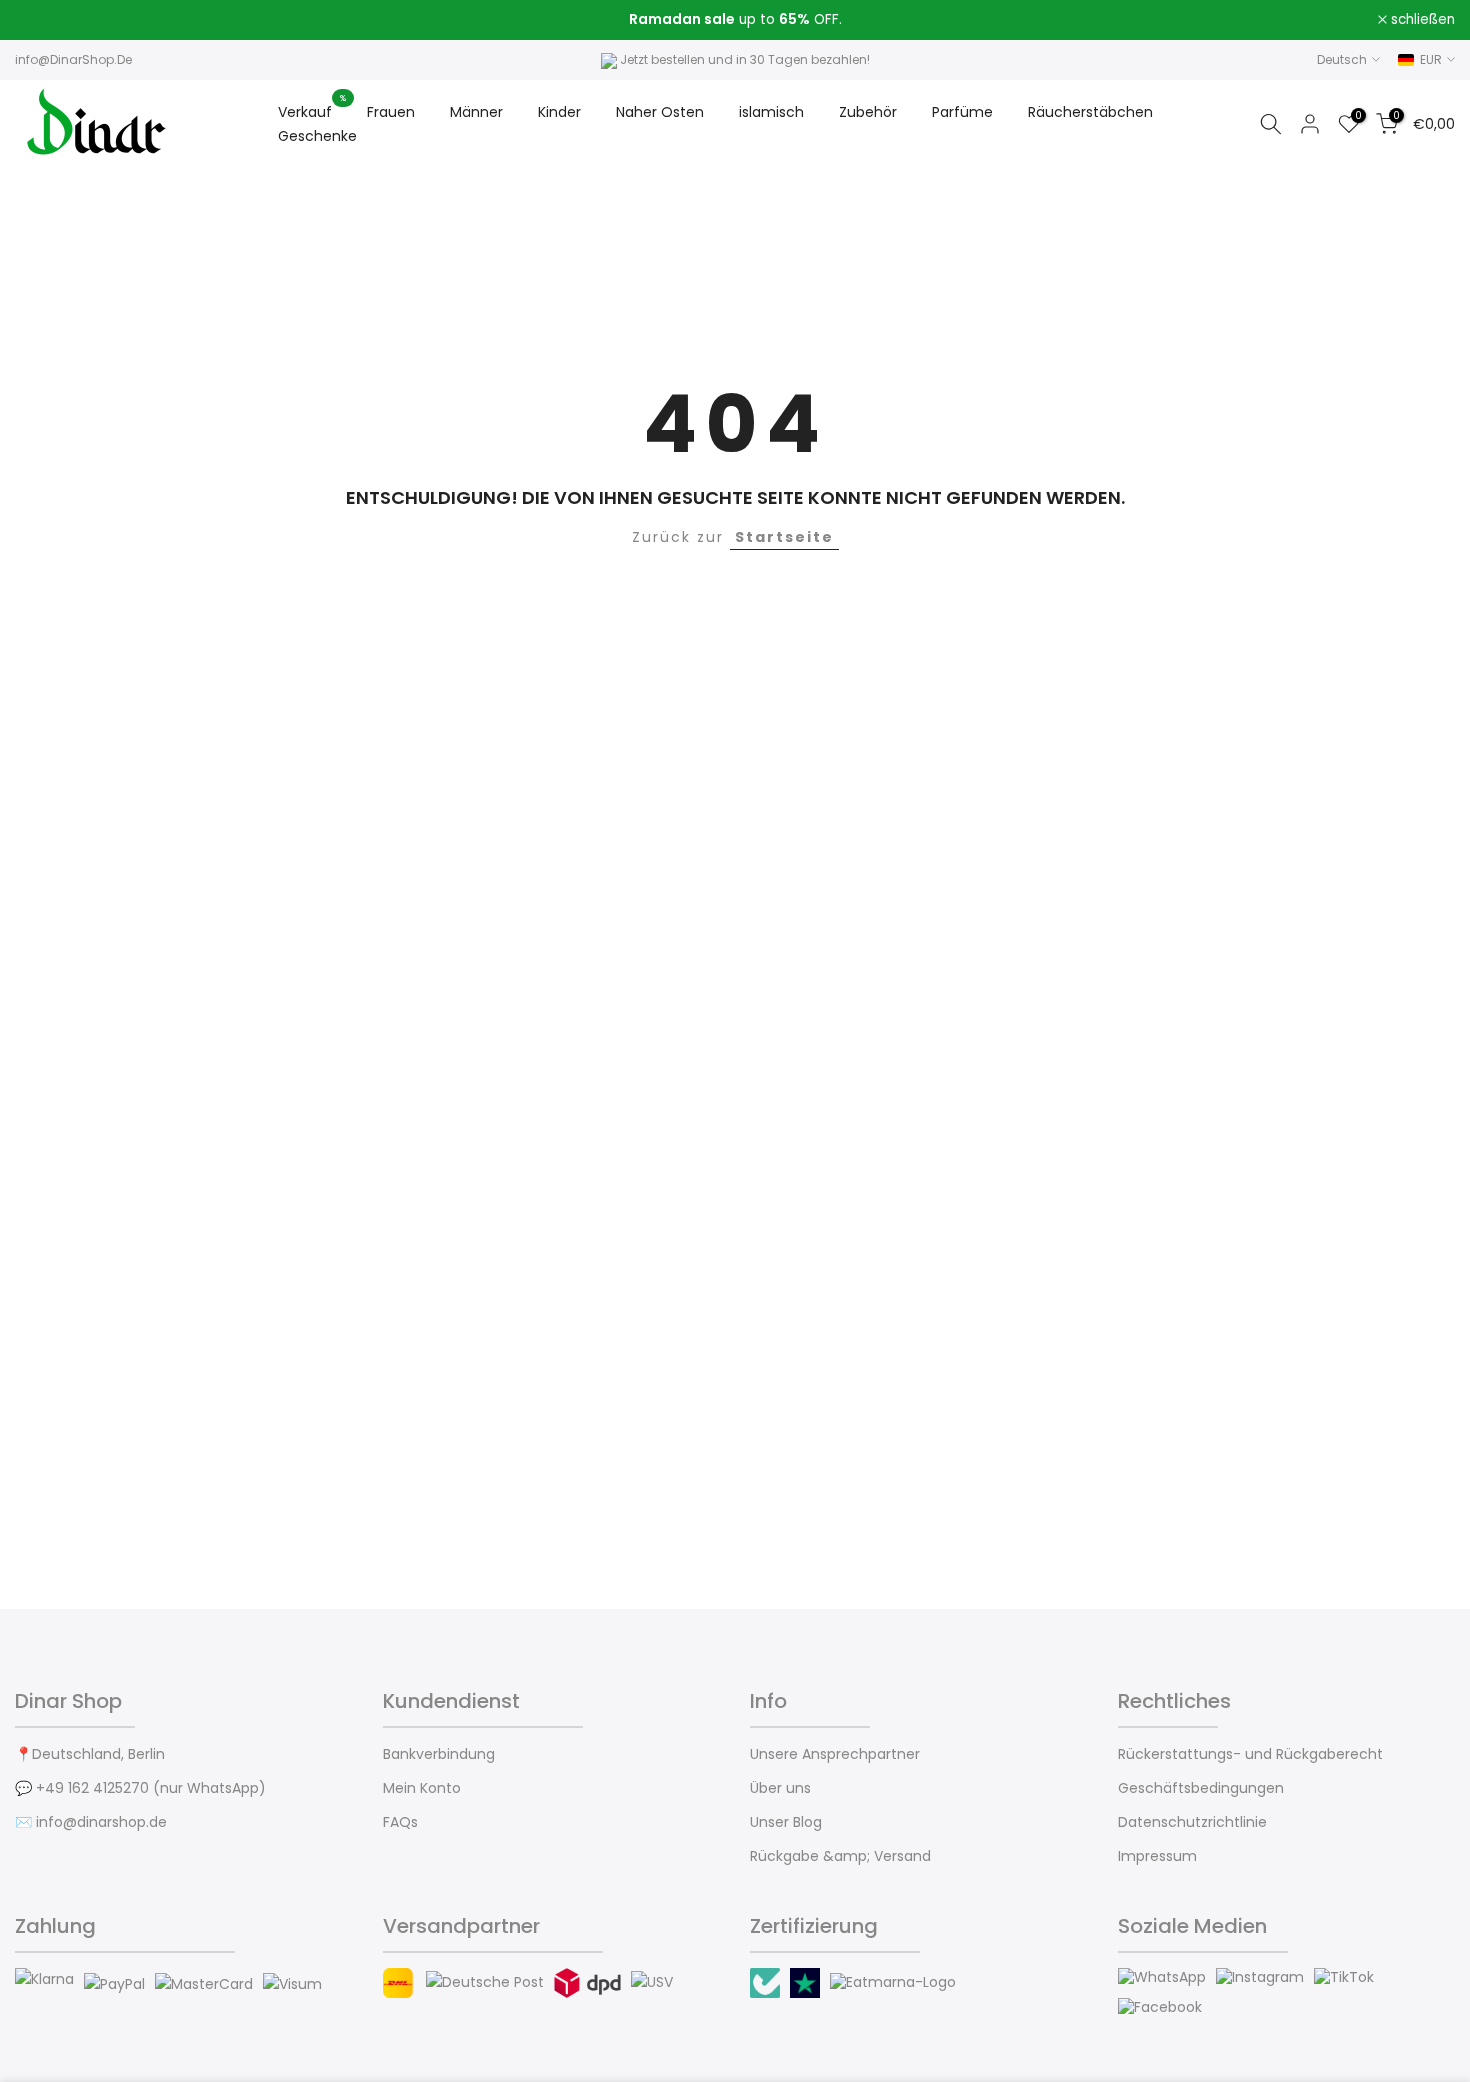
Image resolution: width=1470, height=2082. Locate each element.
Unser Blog (786, 1822)
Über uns (780, 1788)
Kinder (559, 112)
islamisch (771, 112)
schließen (58, 20)
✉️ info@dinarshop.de (91, 1822)
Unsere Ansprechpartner (835, 1754)
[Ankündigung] (735, 20)
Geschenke (317, 136)
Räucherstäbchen (1090, 112)
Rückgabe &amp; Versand (840, 1856)
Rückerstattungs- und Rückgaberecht (1250, 1754)
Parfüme (962, 112)
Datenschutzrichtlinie (1192, 1822)
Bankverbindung (439, 1754)
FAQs (400, 1822)
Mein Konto (422, 1788)
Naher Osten (660, 112)
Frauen (391, 112)
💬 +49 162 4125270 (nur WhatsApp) (140, 1788)
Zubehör (868, 112)
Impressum (1157, 1856)
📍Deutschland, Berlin (90, 1754)
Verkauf (312, 111)
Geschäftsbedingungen (1201, 1788)
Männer (476, 112)
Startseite (784, 537)
